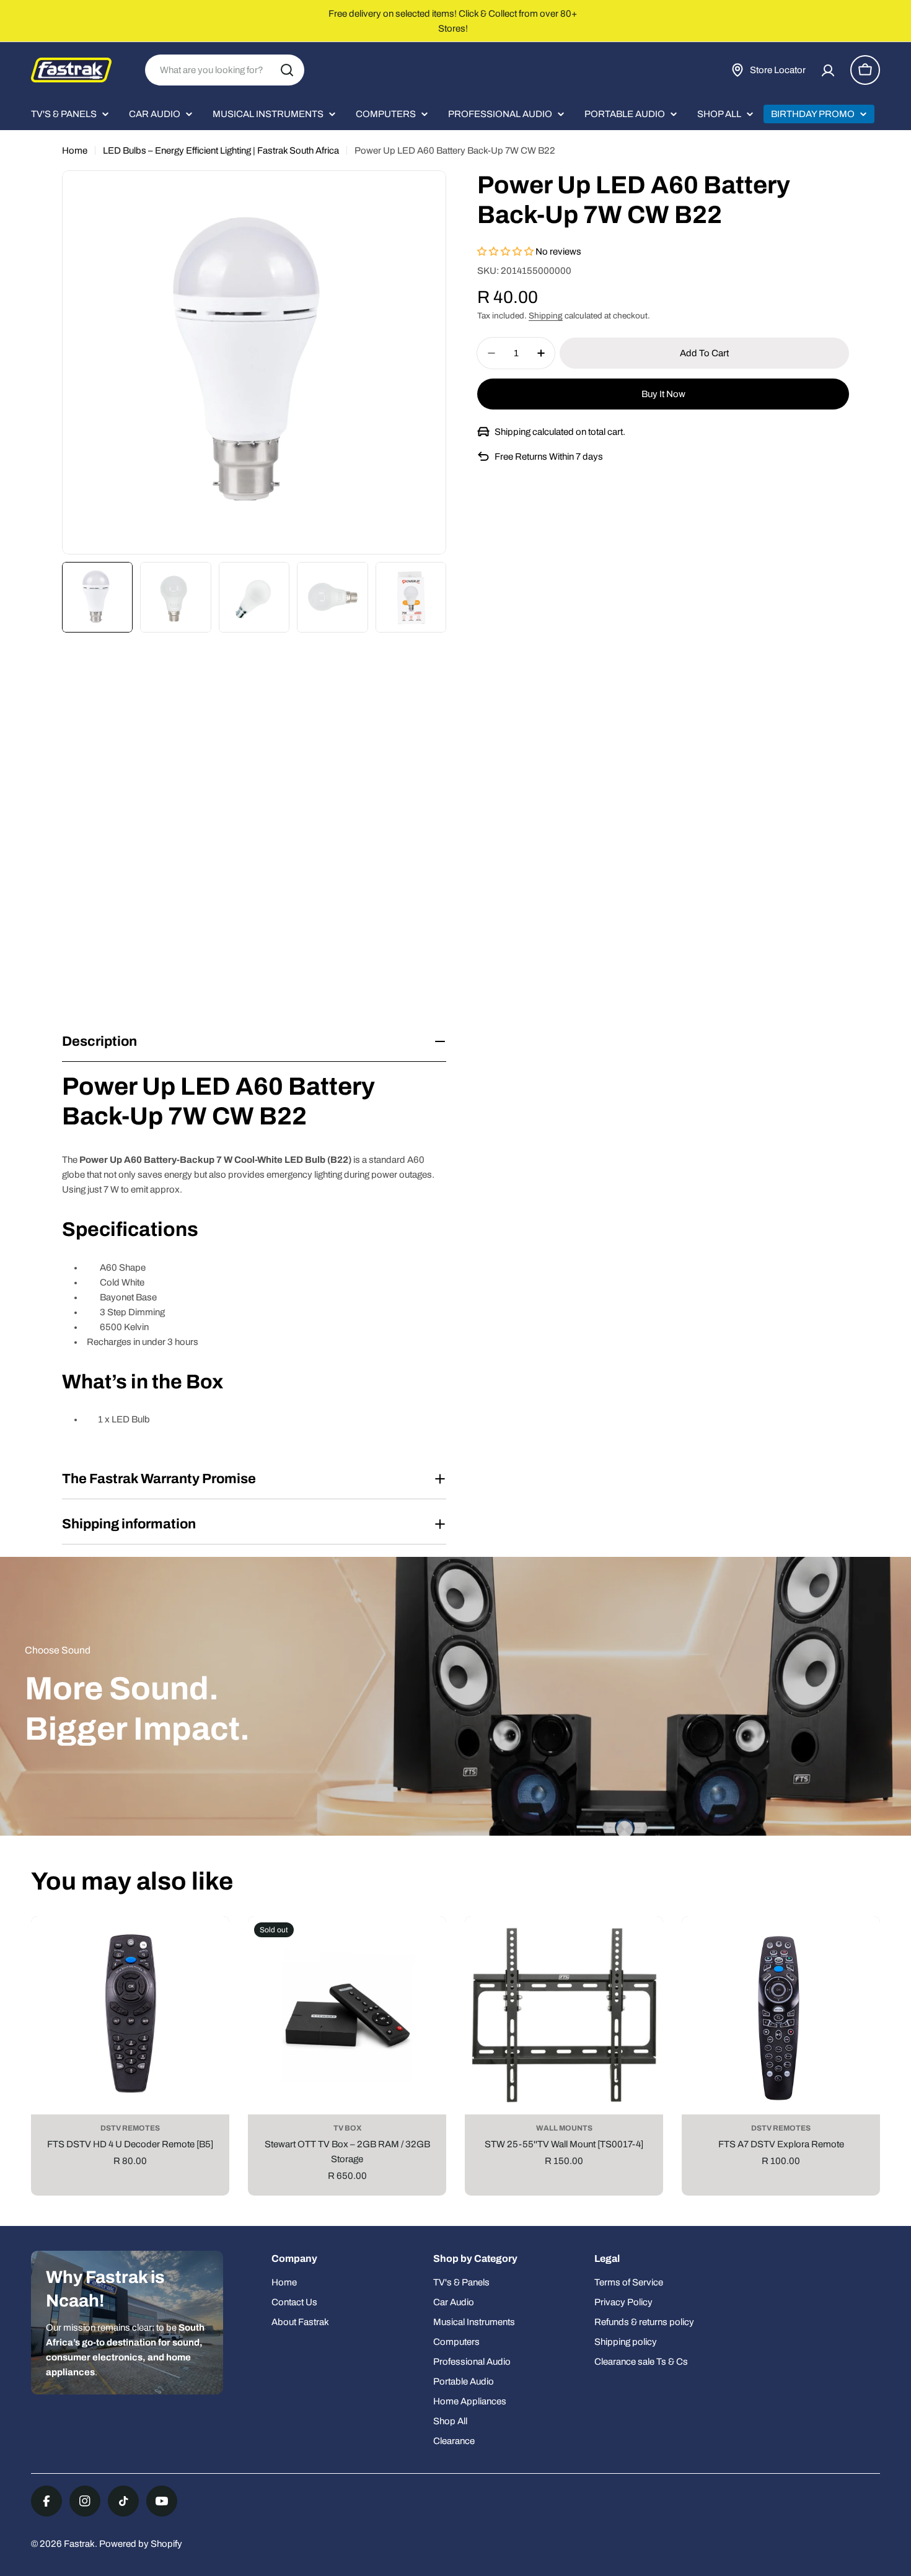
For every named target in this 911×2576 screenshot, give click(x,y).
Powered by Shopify (141, 2544)
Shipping (546, 316)
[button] (506, 252)
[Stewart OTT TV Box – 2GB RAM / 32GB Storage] (347, 2015)
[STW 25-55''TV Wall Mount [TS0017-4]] (564, 2015)
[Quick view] (211, 1944)
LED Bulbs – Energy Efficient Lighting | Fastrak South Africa (221, 151)
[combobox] (225, 70)
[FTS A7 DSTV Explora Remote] (781, 2015)
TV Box (347, 2128)
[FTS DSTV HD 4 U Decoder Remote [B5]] (130, 2015)
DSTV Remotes (130, 2128)
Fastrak (79, 2544)
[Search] (287, 70)
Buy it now (663, 394)
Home (75, 151)
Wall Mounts (564, 2128)
